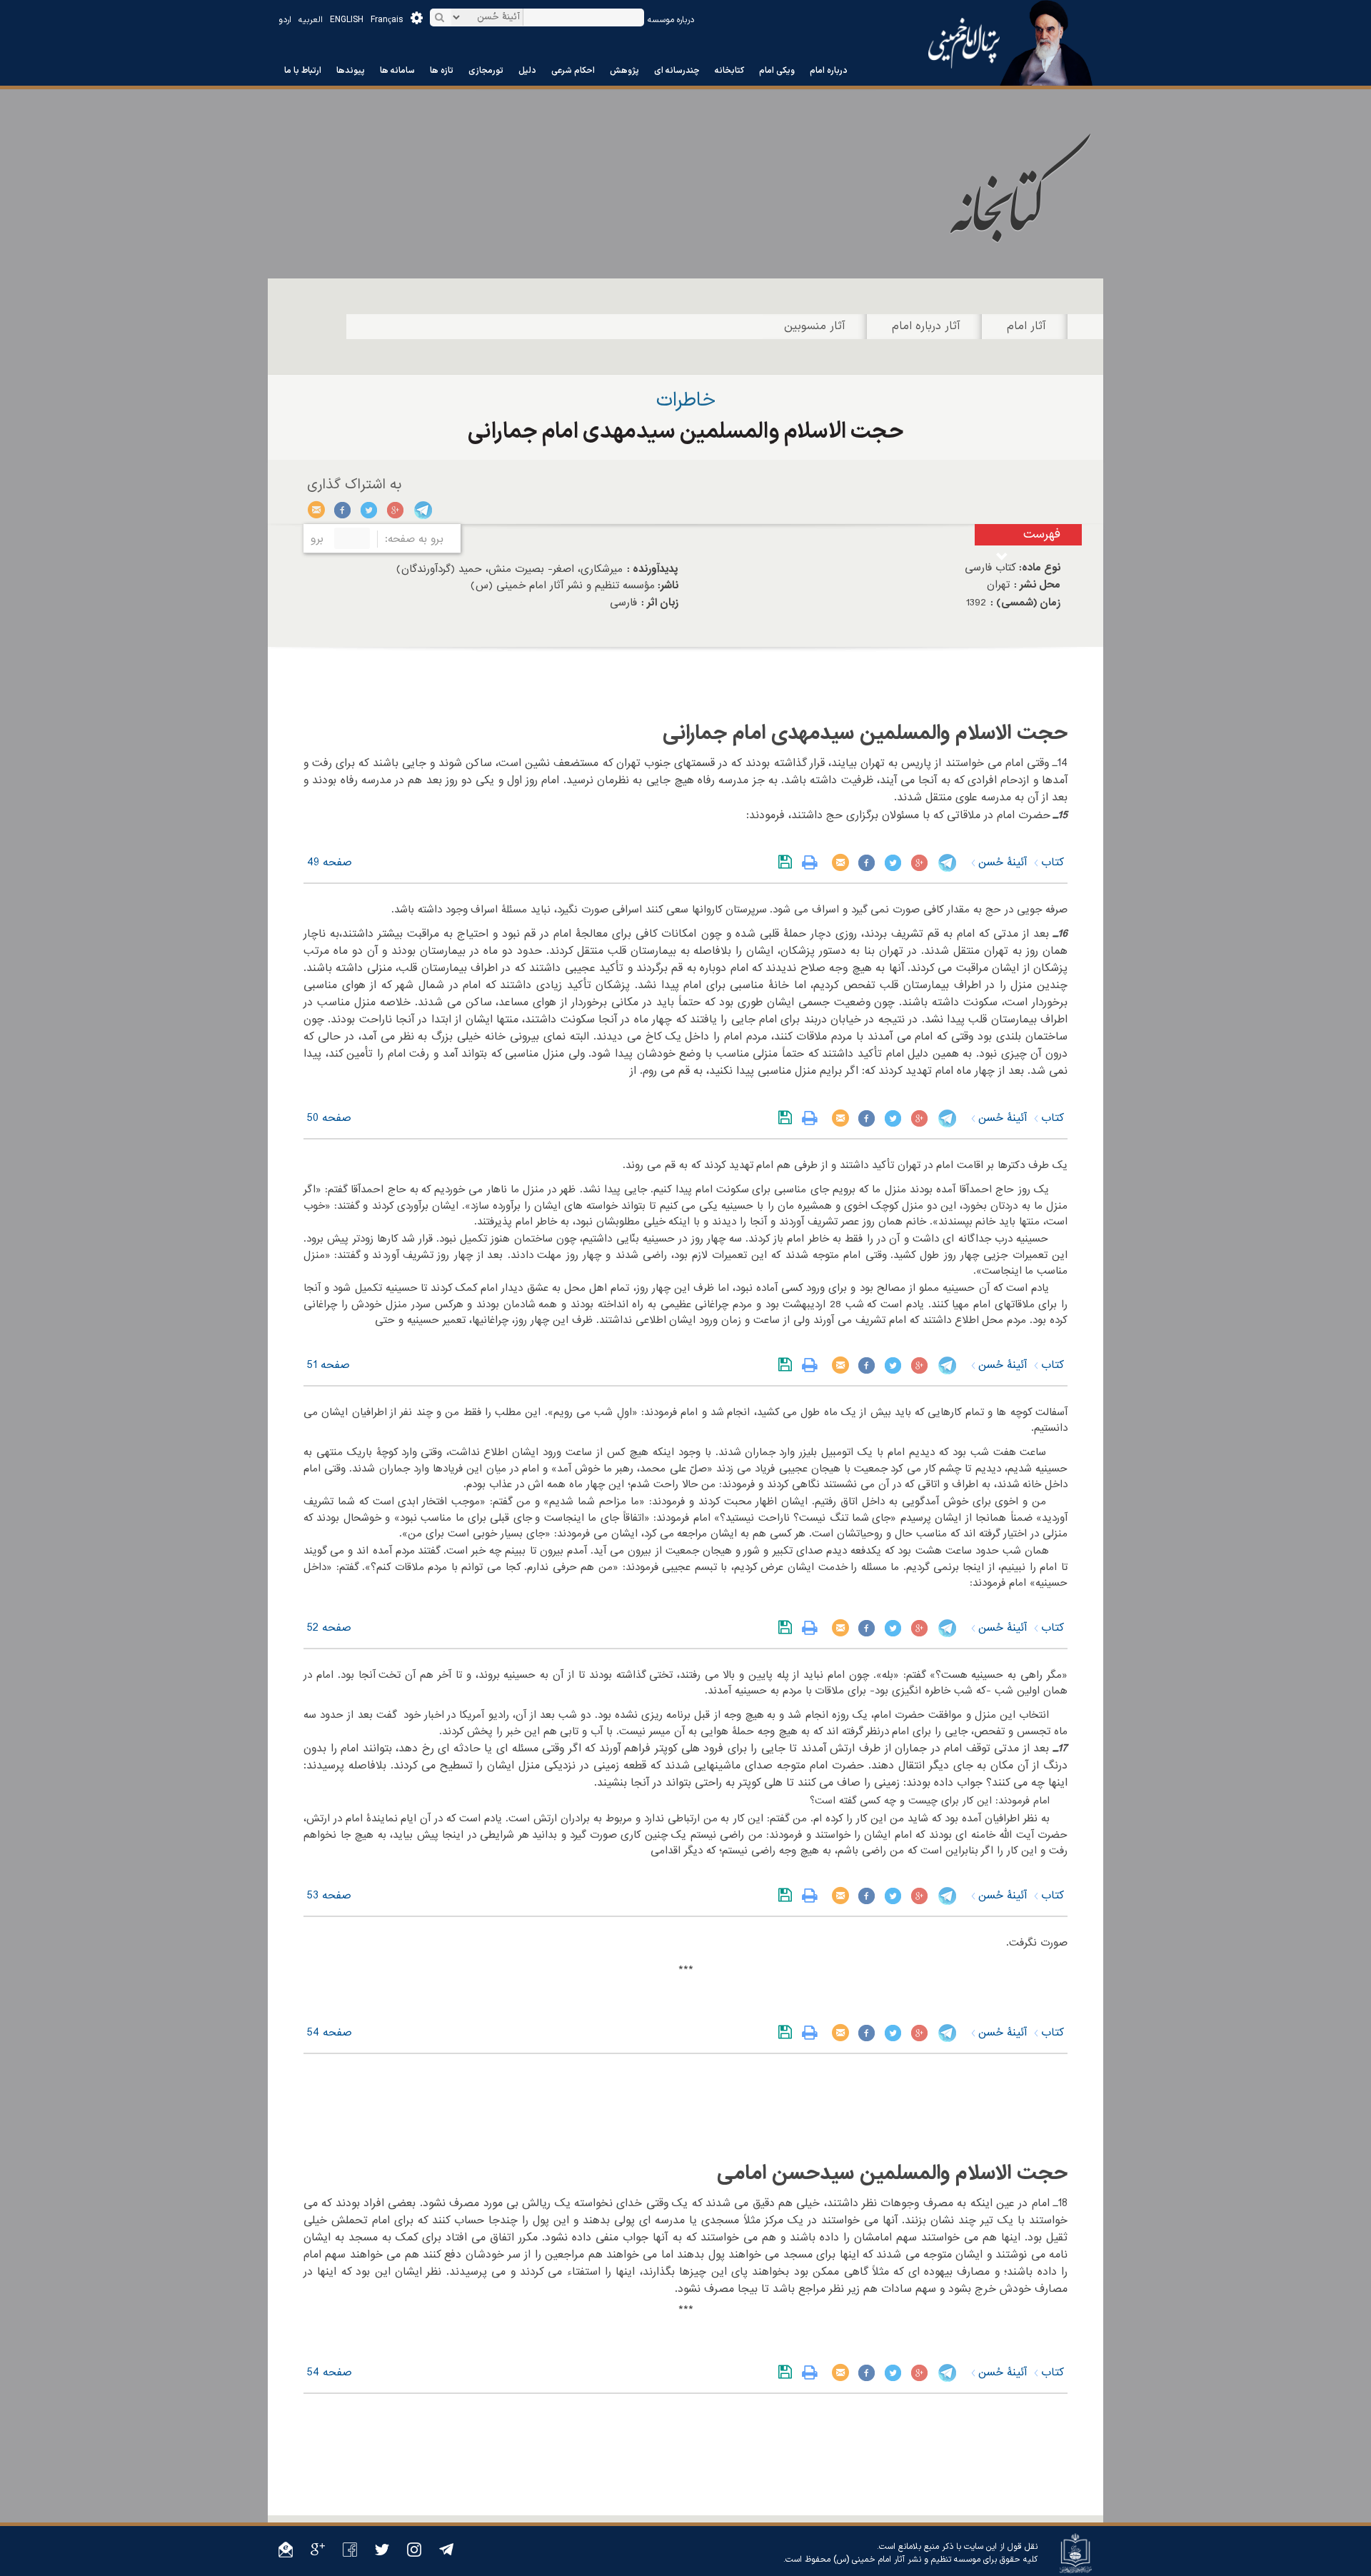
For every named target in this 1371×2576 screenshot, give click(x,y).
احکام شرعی (573, 71)
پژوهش (624, 71)
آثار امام (1026, 326)
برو (317, 539)
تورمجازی (486, 71)
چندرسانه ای (677, 71)
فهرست (1042, 534)
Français (387, 20)
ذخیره (788, 862)
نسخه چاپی (813, 862)
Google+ (396, 510)
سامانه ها (397, 71)
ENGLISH (347, 20)
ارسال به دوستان (317, 510)
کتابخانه (729, 71)
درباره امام (829, 71)
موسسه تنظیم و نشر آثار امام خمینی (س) (907, 2560)
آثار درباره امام (926, 326)
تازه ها (442, 71)
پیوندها (351, 71)
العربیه (311, 20)
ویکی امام (777, 71)
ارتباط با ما (303, 71)
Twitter (370, 510)
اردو (285, 20)
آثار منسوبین (815, 326)
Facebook (343, 510)
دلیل (527, 71)
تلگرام (422, 510)
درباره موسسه (671, 20)
